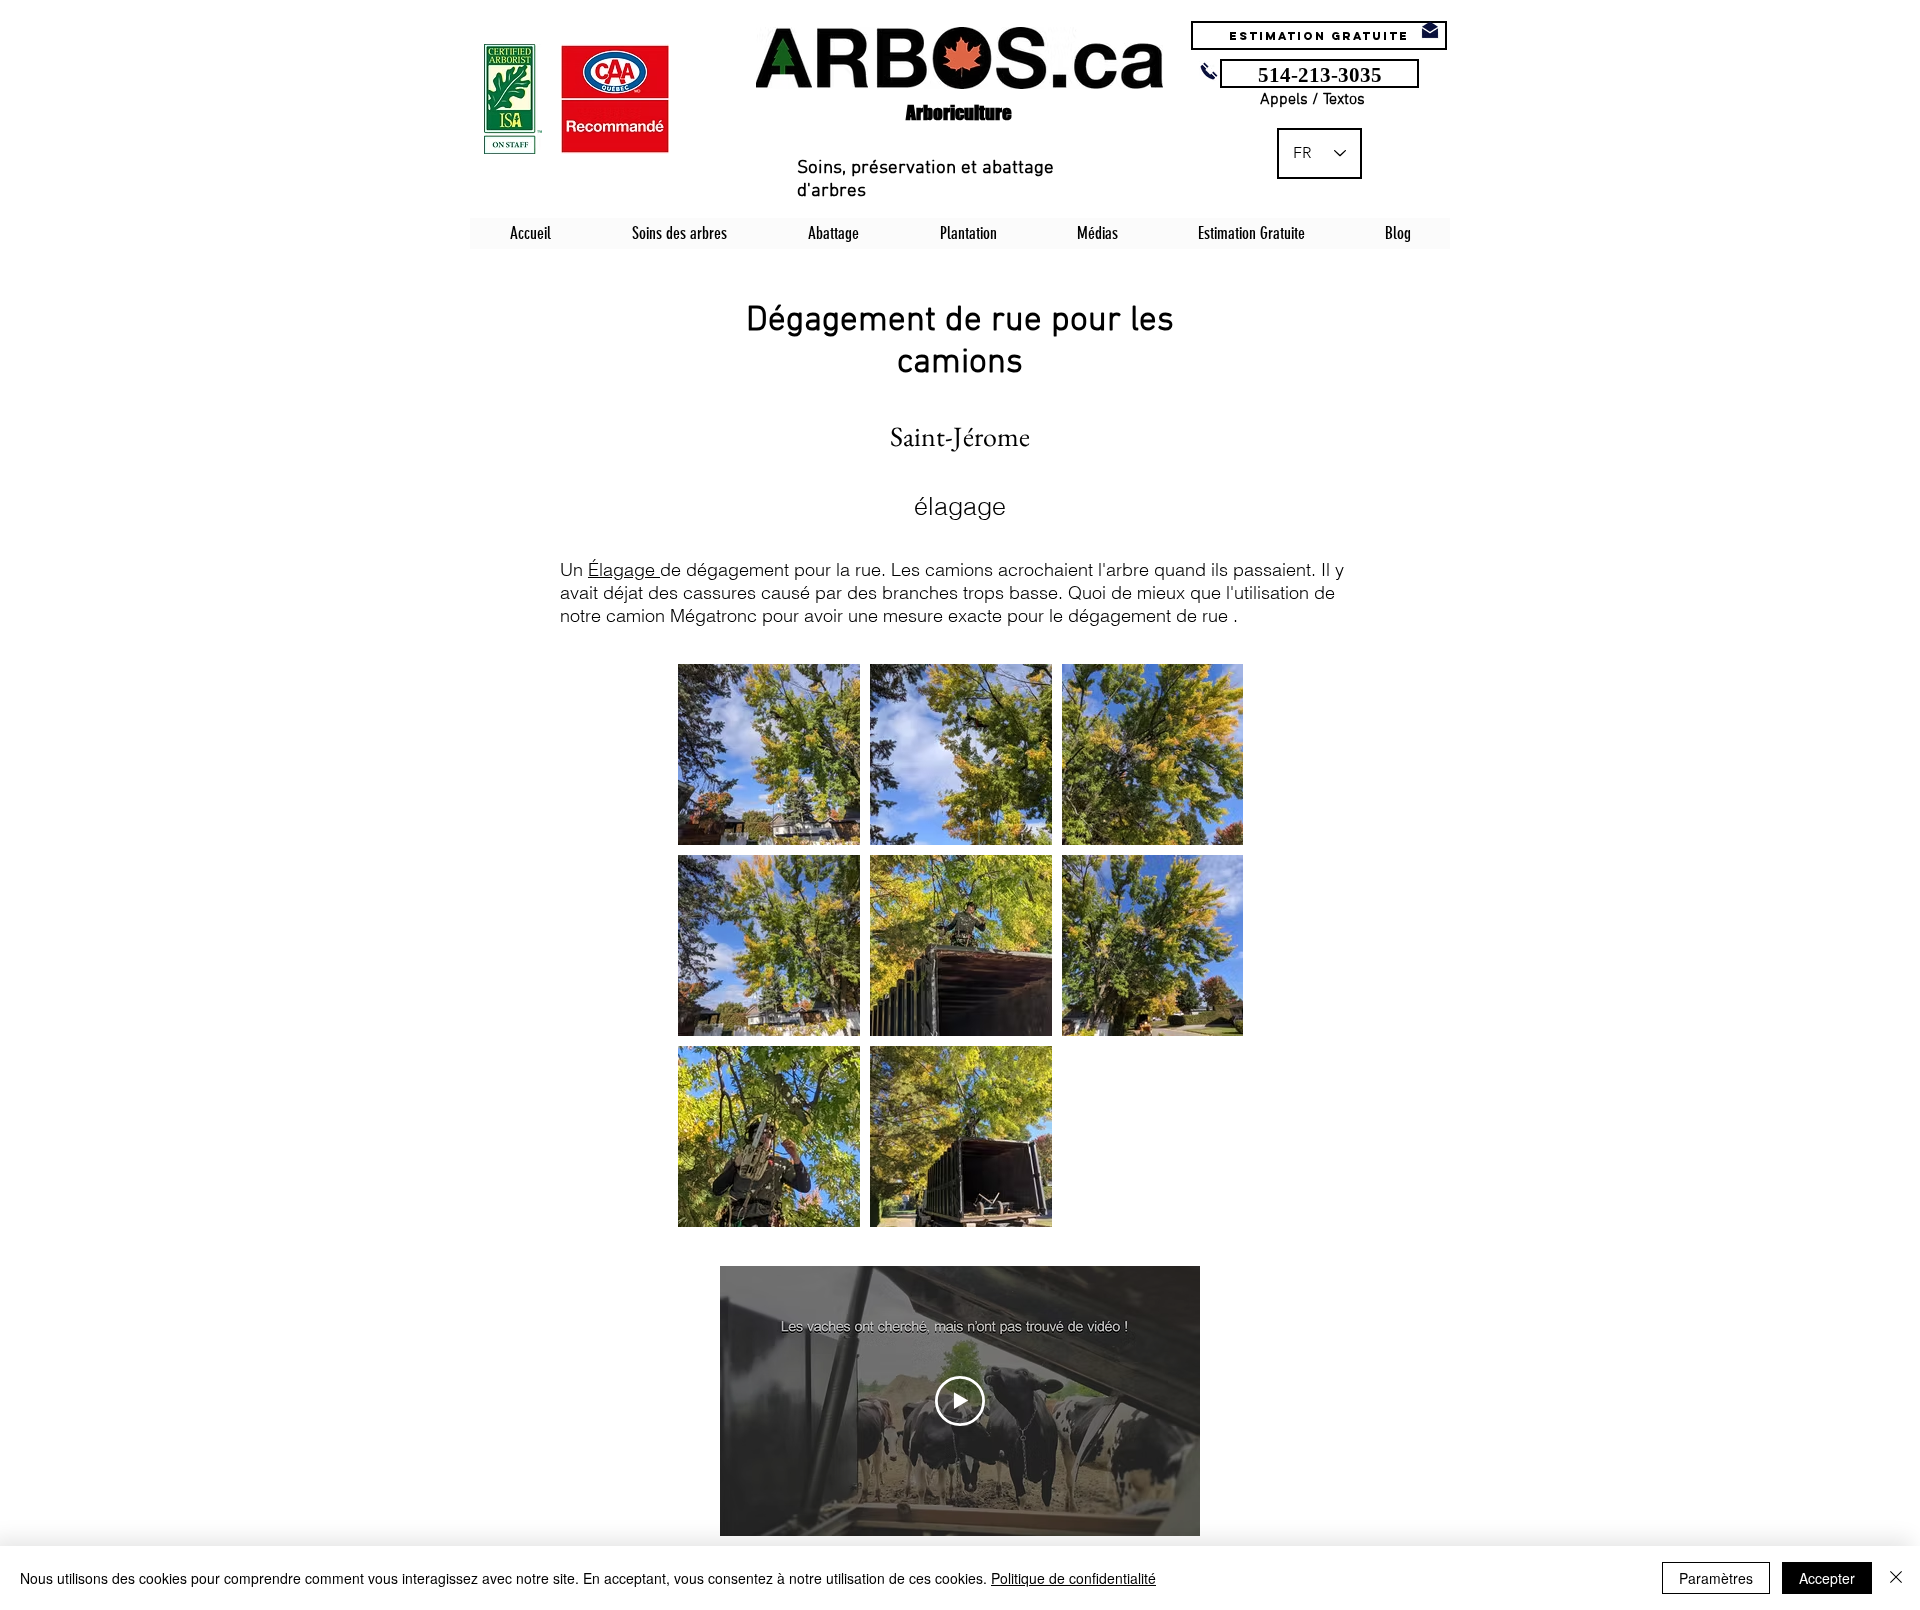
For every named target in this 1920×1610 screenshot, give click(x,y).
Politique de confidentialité (1073, 1578)
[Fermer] (1896, 1578)
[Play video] (960, 1401)
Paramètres (1716, 1578)
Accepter (1827, 1578)
